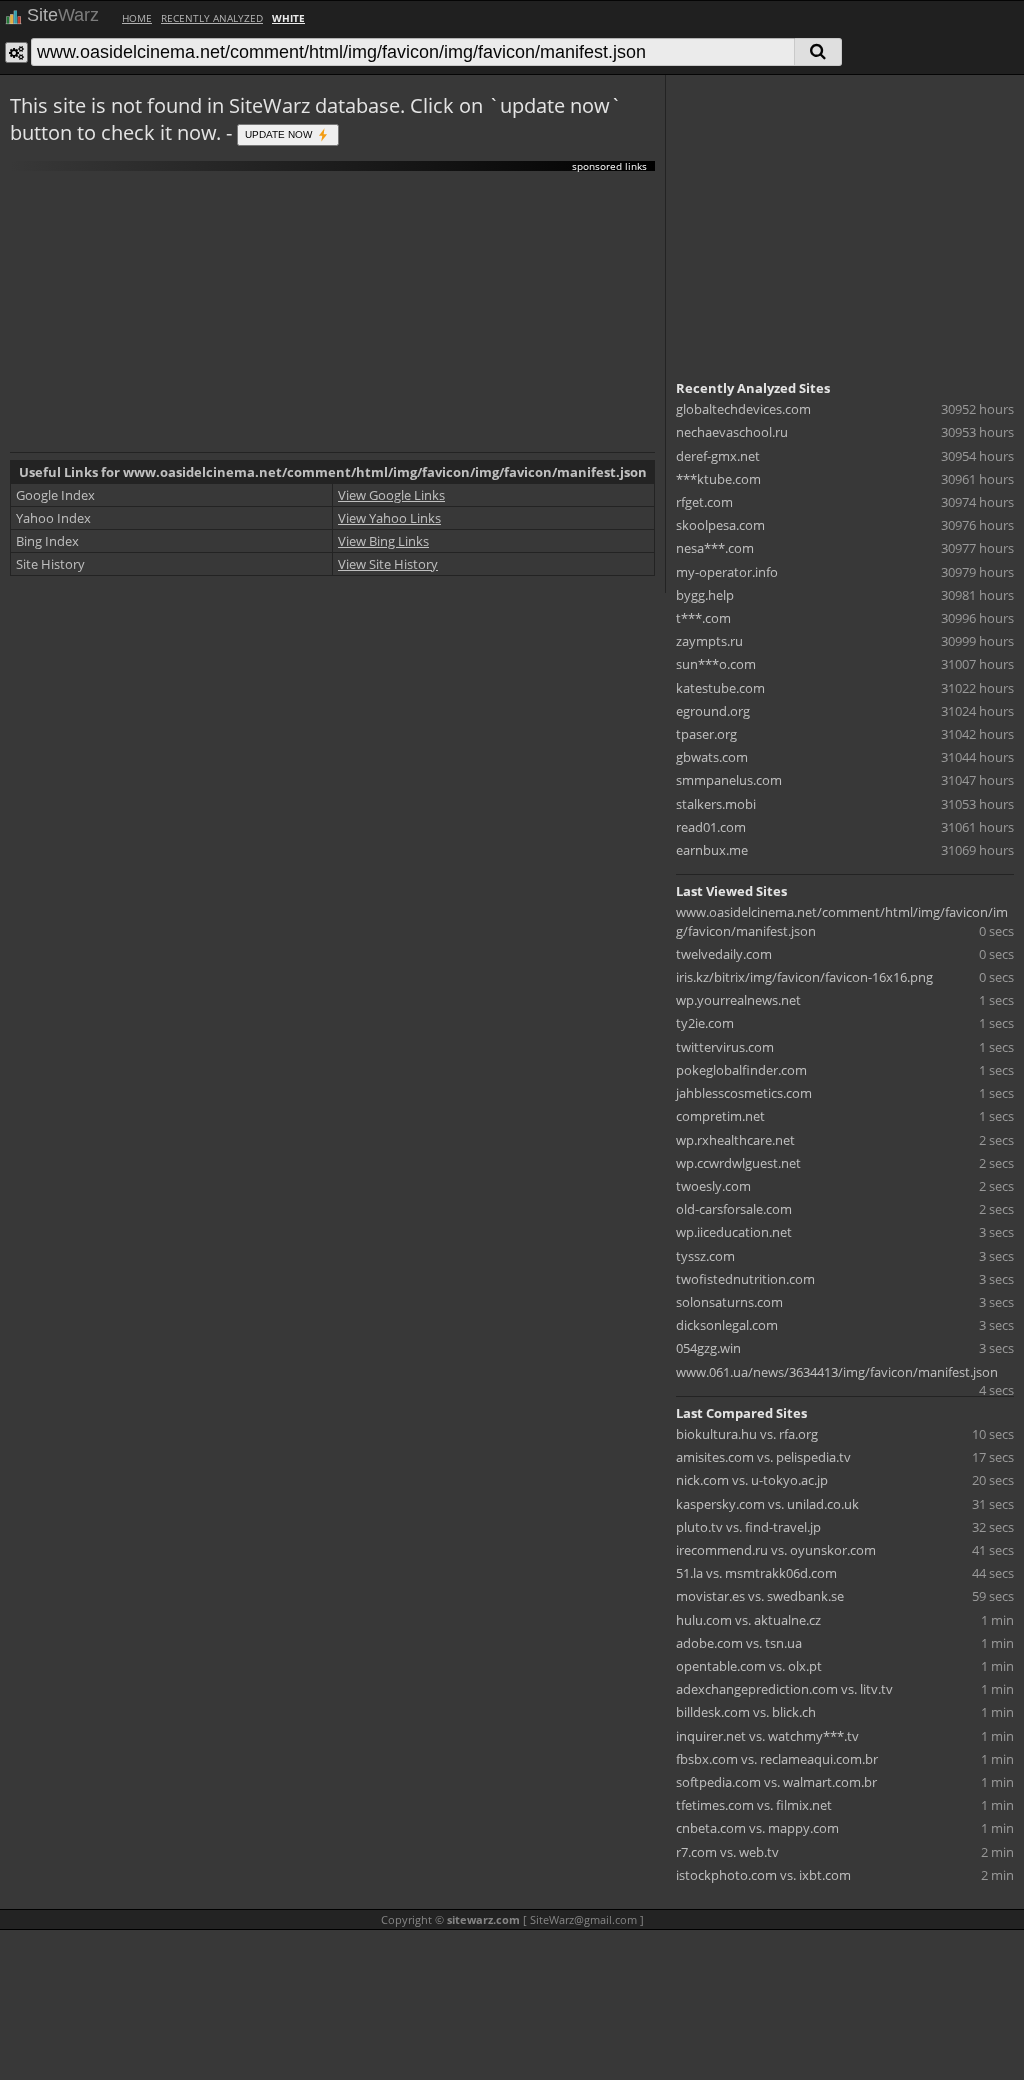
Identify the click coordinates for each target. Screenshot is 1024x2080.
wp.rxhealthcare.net (735, 1140)
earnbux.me (712, 850)
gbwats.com (712, 757)
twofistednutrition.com (745, 1279)
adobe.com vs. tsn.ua (739, 1643)
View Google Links (391, 495)
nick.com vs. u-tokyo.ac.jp (752, 1480)
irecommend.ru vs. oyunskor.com (776, 1550)
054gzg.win (708, 1348)
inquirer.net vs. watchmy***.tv (767, 1736)
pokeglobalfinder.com (741, 1070)
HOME (137, 18)
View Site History (388, 564)
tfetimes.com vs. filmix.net (754, 1805)
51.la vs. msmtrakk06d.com (756, 1573)
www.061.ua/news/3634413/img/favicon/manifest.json (837, 1372)
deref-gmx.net (718, 456)
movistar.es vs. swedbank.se (760, 1596)
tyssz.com (705, 1256)
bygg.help (705, 595)
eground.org (713, 711)
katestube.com (720, 688)
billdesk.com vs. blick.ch (746, 1712)
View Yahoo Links (389, 518)
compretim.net (720, 1116)
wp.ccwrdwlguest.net (738, 1163)
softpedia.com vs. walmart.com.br (776, 1782)
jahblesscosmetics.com (744, 1093)
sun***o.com (716, 664)
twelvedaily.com (724, 954)
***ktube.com (718, 479)
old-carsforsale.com (734, 1209)
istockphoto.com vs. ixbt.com (763, 1875)
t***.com (703, 618)
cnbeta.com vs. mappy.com (757, 1828)
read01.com (711, 827)
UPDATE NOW (280, 133)
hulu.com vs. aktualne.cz (748, 1620)
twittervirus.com (725, 1047)
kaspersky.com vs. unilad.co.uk (767, 1504)
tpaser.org (706, 734)
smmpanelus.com (729, 780)
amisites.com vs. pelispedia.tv (763, 1457)
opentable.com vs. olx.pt (749, 1666)
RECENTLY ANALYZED (212, 18)
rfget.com (704, 502)
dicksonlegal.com (727, 1325)
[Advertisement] (332, 312)
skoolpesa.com (720, 525)
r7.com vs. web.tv (727, 1852)
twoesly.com (713, 1186)
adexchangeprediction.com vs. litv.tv (784, 1689)
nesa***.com (715, 548)
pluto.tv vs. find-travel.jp (748, 1527)
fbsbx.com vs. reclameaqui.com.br (777, 1759)
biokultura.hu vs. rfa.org (747, 1434)
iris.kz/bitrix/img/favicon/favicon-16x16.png (804, 977)
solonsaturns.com (729, 1302)
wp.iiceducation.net (734, 1232)
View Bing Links (383, 541)
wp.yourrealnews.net (738, 1000)
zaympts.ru (709, 641)
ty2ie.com (705, 1023)
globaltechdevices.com (743, 409)
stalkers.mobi (716, 804)
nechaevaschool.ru (732, 432)
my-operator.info (727, 572)
